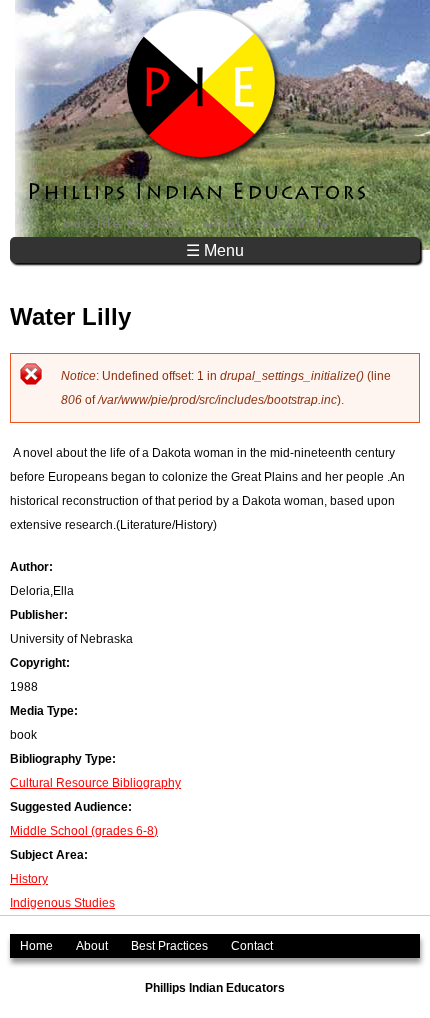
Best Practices (169, 946)
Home (36, 946)
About (92, 946)
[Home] (199, 118)
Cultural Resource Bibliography (95, 783)
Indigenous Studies (62, 903)
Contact (252, 946)
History (29, 879)
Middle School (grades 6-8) (84, 831)
